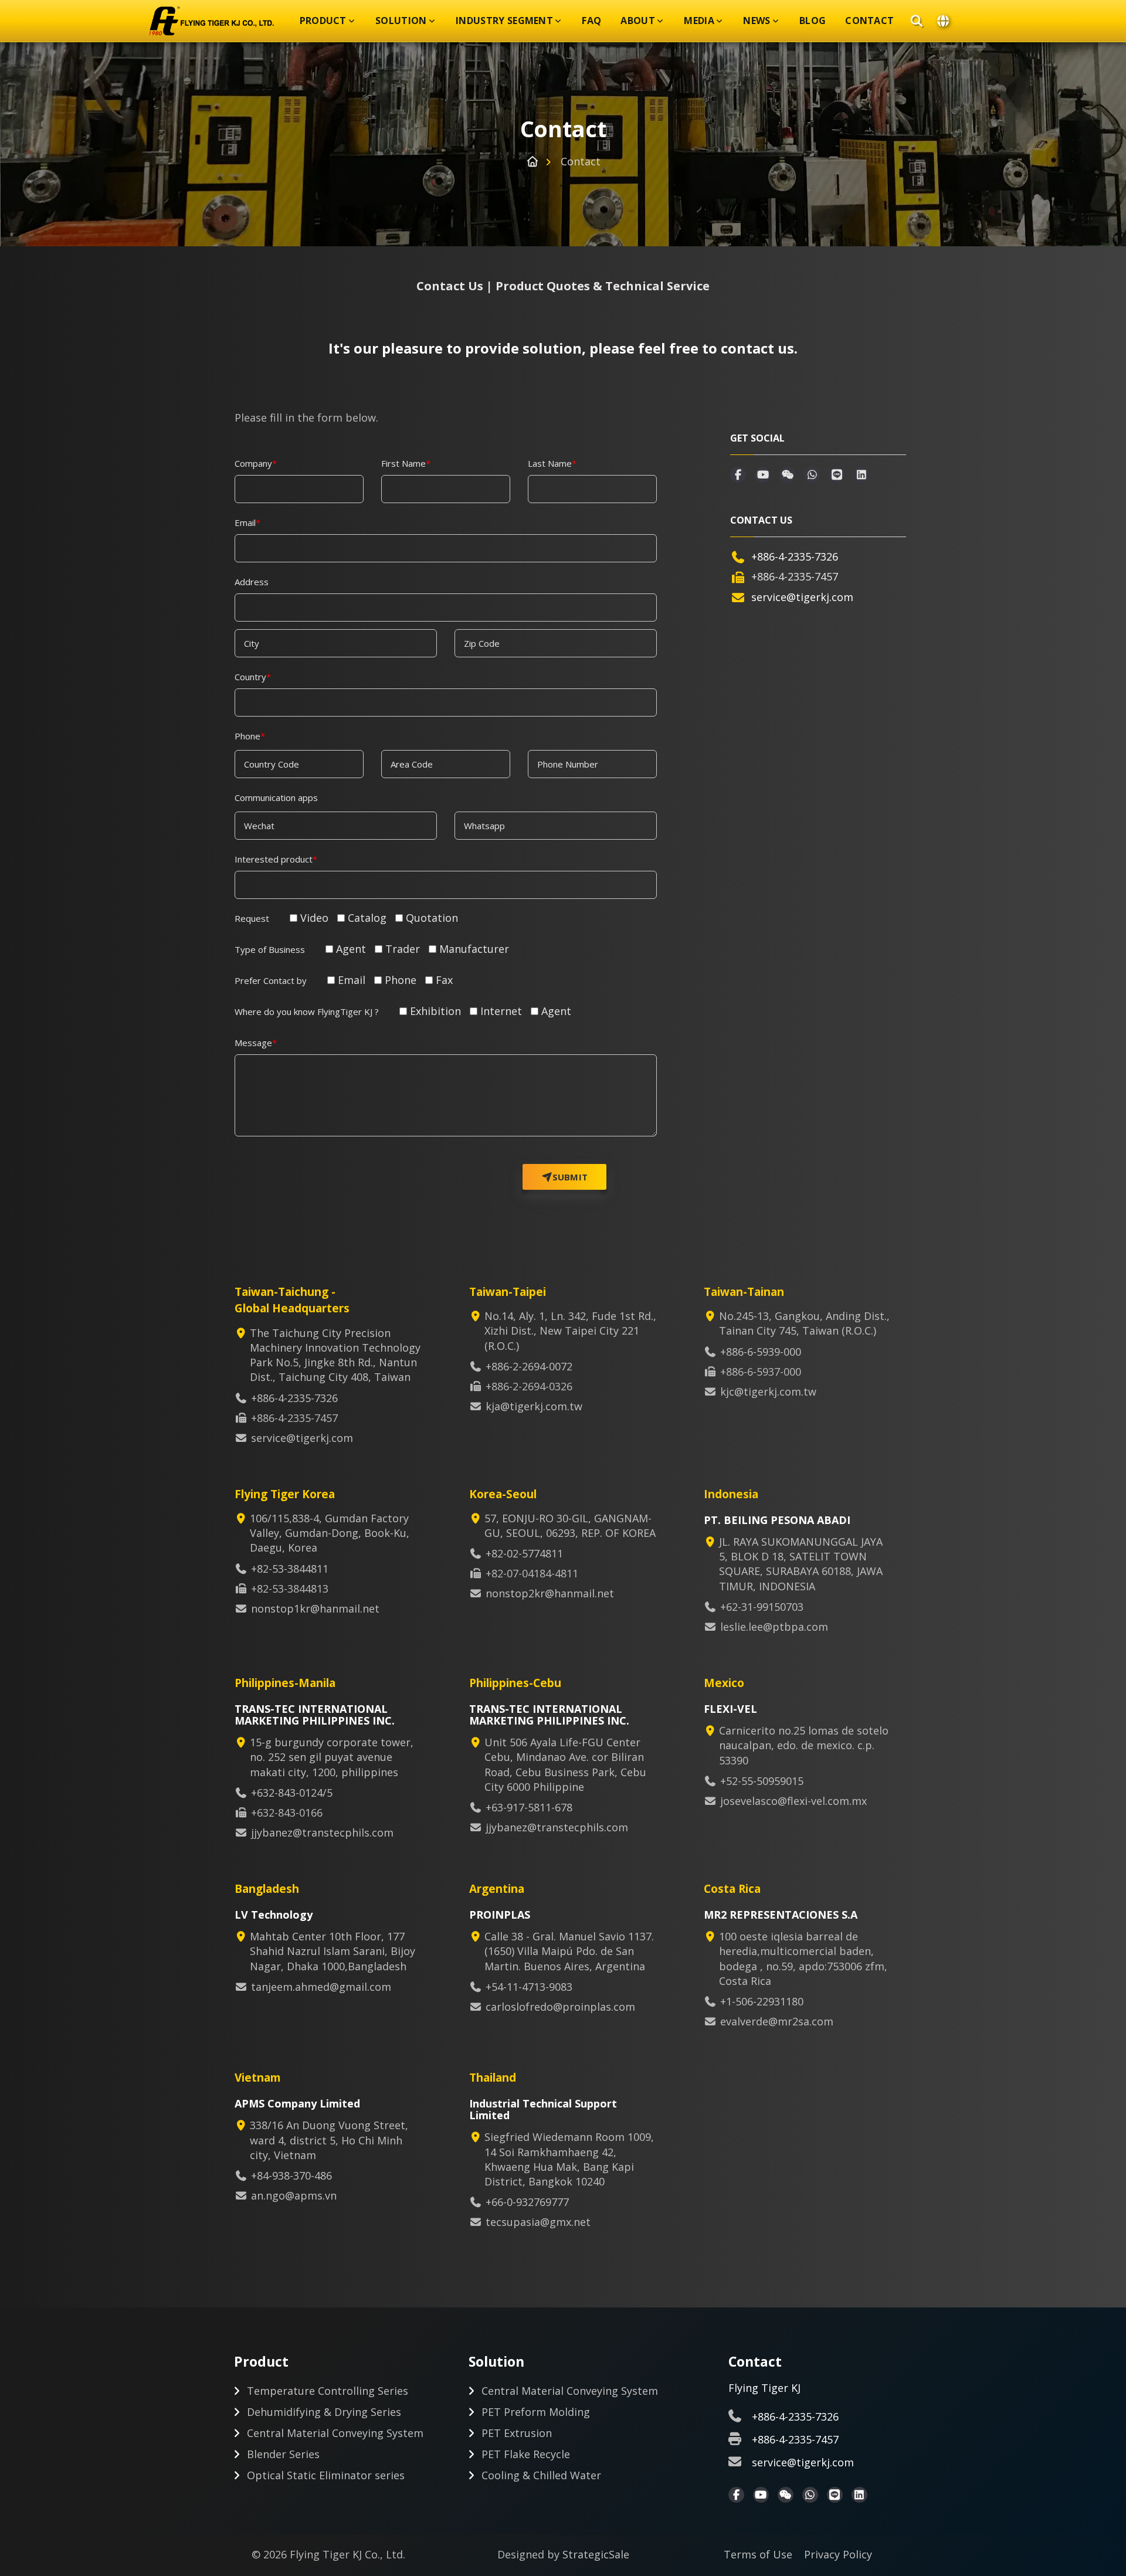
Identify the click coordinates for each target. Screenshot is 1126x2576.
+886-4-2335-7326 (795, 556)
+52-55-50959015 (762, 1781)
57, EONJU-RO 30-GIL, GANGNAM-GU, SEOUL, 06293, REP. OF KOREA (570, 1525)
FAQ (591, 21)
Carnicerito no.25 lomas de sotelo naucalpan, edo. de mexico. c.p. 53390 (804, 1745)
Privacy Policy (838, 2554)
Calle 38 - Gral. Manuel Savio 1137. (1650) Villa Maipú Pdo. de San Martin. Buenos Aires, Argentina (569, 1951)
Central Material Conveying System (335, 2433)
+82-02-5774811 (524, 1553)
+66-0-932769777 (527, 2202)
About (638, 21)
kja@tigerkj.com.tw (534, 1406)
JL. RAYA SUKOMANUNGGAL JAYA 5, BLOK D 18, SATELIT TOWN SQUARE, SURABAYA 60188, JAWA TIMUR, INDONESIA (801, 1564)
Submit (570, 1177)
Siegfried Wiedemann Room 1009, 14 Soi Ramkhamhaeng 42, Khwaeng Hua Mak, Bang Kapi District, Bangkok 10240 (569, 2159)
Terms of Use (758, 2554)
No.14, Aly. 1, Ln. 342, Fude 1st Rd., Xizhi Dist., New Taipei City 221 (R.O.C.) (570, 1331)
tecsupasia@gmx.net (538, 2222)
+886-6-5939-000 (761, 1352)
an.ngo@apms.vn (294, 2195)
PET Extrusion (517, 2433)
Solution (401, 21)
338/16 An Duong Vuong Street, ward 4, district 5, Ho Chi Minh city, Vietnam (329, 2140)
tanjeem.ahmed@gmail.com (321, 1987)
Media (699, 21)
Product (323, 21)
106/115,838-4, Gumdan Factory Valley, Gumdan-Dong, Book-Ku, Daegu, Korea (330, 1533)
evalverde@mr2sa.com (777, 2021)
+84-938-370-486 (291, 2175)
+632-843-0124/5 (292, 1793)
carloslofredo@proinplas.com (560, 2007)
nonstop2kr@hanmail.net (550, 1593)
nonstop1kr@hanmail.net (315, 1608)
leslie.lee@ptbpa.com (774, 1627)
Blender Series (283, 2454)
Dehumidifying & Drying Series (324, 2412)
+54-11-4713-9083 (529, 1987)
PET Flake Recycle (526, 2454)
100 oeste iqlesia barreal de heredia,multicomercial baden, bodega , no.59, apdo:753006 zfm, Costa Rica (803, 1959)
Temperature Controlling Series (328, 2391)
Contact (869, 21)
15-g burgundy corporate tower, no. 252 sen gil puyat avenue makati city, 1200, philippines (332, 1757)
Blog (813, 21)
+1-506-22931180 (762, 2001)
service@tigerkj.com (802, 597)
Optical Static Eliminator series (326, 2475)
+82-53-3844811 (290, 1569)
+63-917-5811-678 (529, 1807)
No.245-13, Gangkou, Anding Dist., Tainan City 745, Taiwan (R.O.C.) (804, 1323)
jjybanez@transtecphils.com (322, 1832)
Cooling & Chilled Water (541, 2475)
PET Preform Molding (536, 2412)
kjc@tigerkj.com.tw (768, 1391)
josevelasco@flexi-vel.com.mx (793, 1801)
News (757, 21)
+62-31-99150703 (762, 1607)
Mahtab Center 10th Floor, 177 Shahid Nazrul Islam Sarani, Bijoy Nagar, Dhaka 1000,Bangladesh (333, 1951)
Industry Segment (504, 21)
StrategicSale (596, 2554)
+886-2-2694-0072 (529, 1366)
